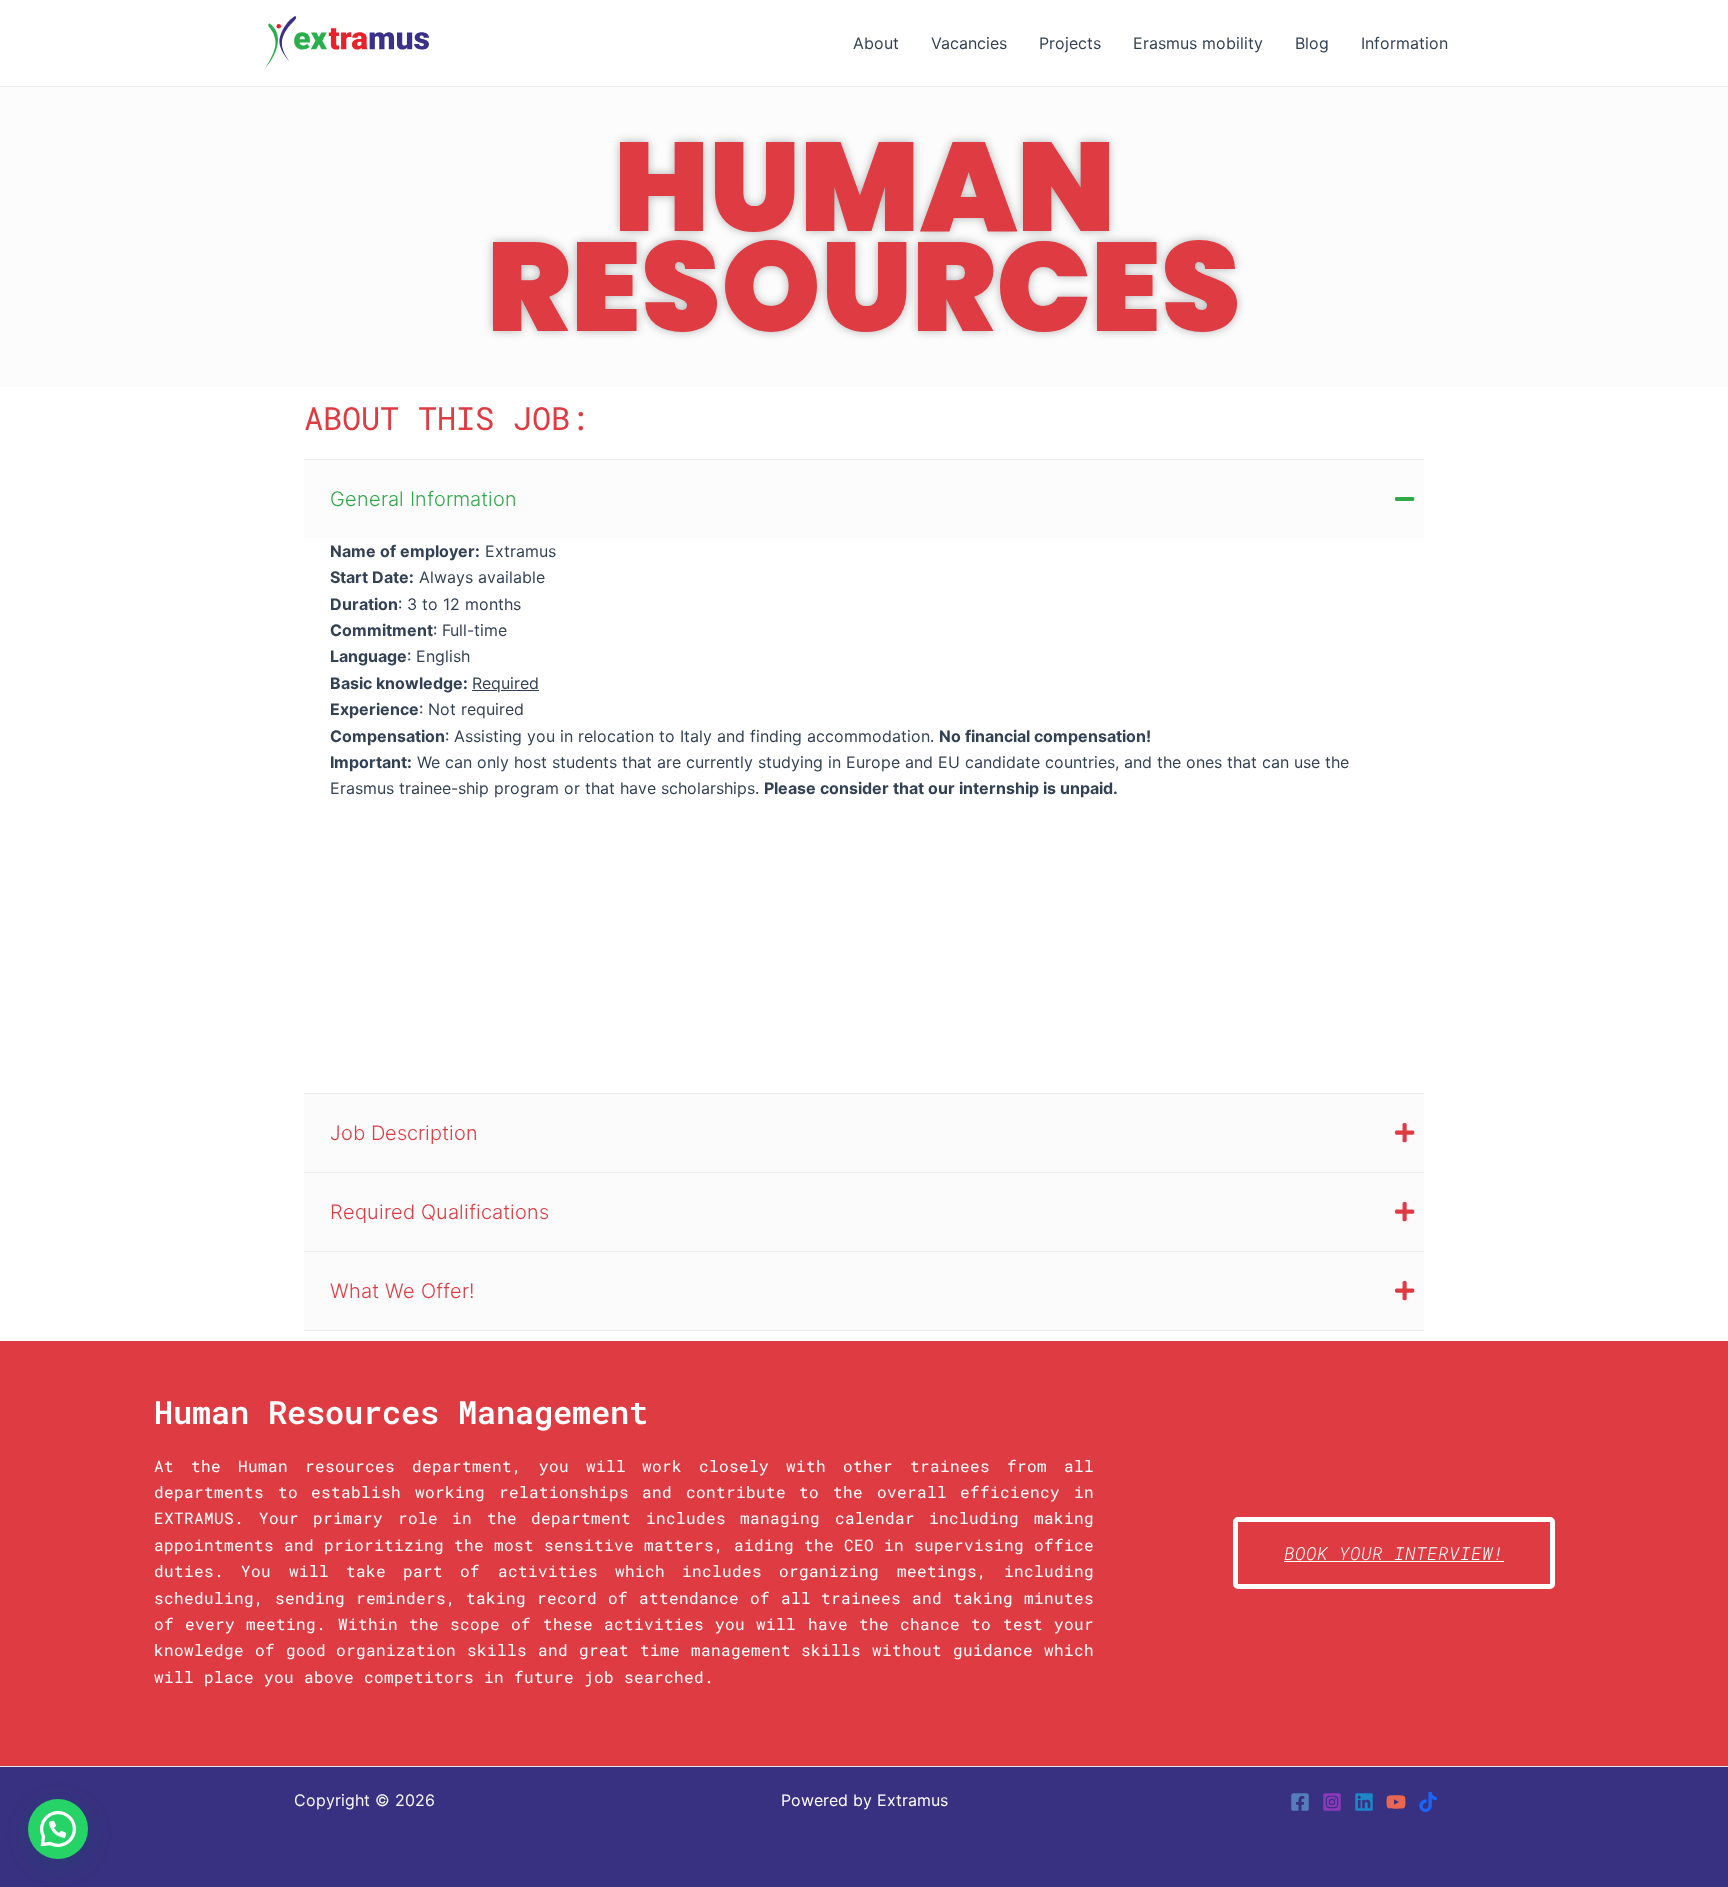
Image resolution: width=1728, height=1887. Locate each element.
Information (1404, 43)
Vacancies (969, 43)
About (876, 43)
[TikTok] (1428, 1802)
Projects (1070, 43)
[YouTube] (1396, 1802)
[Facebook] (1300, 1802)
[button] (58, 1829)
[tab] (864, 498)
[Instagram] (1332, 1802)
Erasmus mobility (1198, 43)
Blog (1312, 43)
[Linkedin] (1364, 1802)
